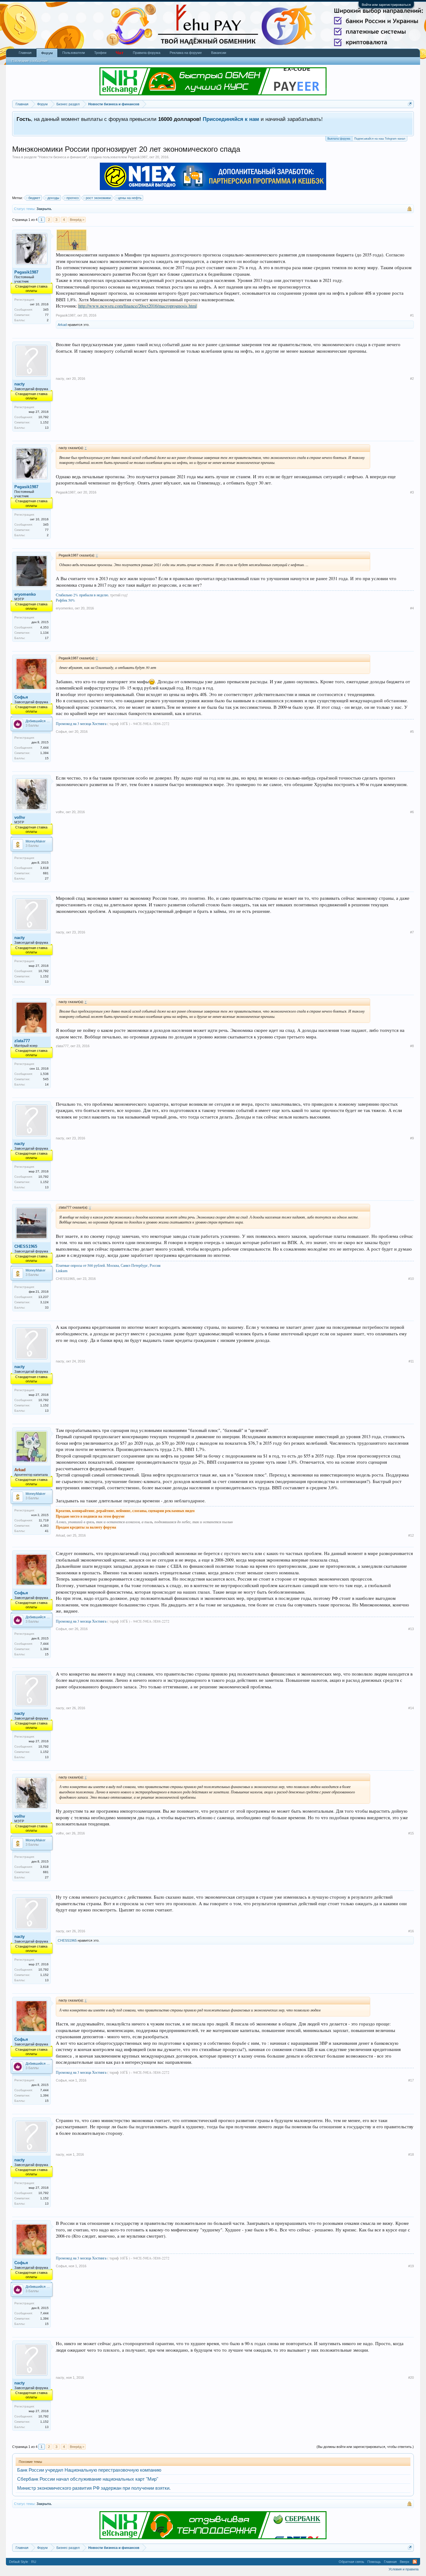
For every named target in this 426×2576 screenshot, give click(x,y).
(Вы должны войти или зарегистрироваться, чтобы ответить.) (365, 2447)
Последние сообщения (30, 61)
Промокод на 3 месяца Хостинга (82, 723)
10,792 (44, 417)
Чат (120, 53)
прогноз (73, 198)
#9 (412, 1138)
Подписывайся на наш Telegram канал (380, 139)
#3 (412, 492)
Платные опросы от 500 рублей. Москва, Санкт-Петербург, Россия (108, 1265)
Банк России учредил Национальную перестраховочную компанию (89, 2470)
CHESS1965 (26, 1246)
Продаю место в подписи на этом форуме (90, 1516)
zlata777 (22, 1041)
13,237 (44, 1297)
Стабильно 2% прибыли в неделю (82, 595)
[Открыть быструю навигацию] (410, 104)
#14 (411, 1708)
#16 (411, 1931)
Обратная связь (351, 2562)
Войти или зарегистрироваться (386, 5)
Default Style (19, 2562)
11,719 (44, 1520)
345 (46, 310)
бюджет (34, 198)
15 (47, 758)
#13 (411, 1629)
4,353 (44, 627)
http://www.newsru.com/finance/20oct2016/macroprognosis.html (138, 306)
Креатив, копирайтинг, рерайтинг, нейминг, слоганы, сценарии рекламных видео (125, 1511)
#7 (412, 932)
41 (47, 1531)
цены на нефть (130, 198)
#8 (412, 1046)
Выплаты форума (339, 139)
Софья (21, 697)
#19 (411, 2266)
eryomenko (25, 594)
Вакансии (219, 53)
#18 (411, 2154)
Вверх (405, 2562)
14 (47, 1084)
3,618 (44, 868)
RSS (415, 2562)
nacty (19, 384)
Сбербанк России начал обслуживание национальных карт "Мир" (88, 2479)
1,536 (44, 1074)
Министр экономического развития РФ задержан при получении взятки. (94, 2488)
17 (47, 638)
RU (34, 2562)
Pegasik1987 (138, 157)
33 (47, 1307)
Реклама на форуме (186, 53)
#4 (412, 608)
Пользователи (74, 53)
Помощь (374, 2562)
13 (47, 428)
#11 (411, 1361)
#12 (411, 1535)
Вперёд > (77, 220)
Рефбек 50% (65, 600)
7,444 (44, 748)
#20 (411, 2378)
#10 (411, 1279)
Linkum (62, 1271)
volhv (20, 817)
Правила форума (147, 53)
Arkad (62, 325)
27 (47, 878)
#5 (412, 732)
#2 (412, 379)
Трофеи (100, 53)
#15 (411, 1833)
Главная (25, 53)
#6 (412, 812)
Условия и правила (404, 2569)
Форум (47, 53)
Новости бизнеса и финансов (62, 157)
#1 (412, 315)
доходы (53, 198)
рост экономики (98, 198)
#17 (411, 2080)
